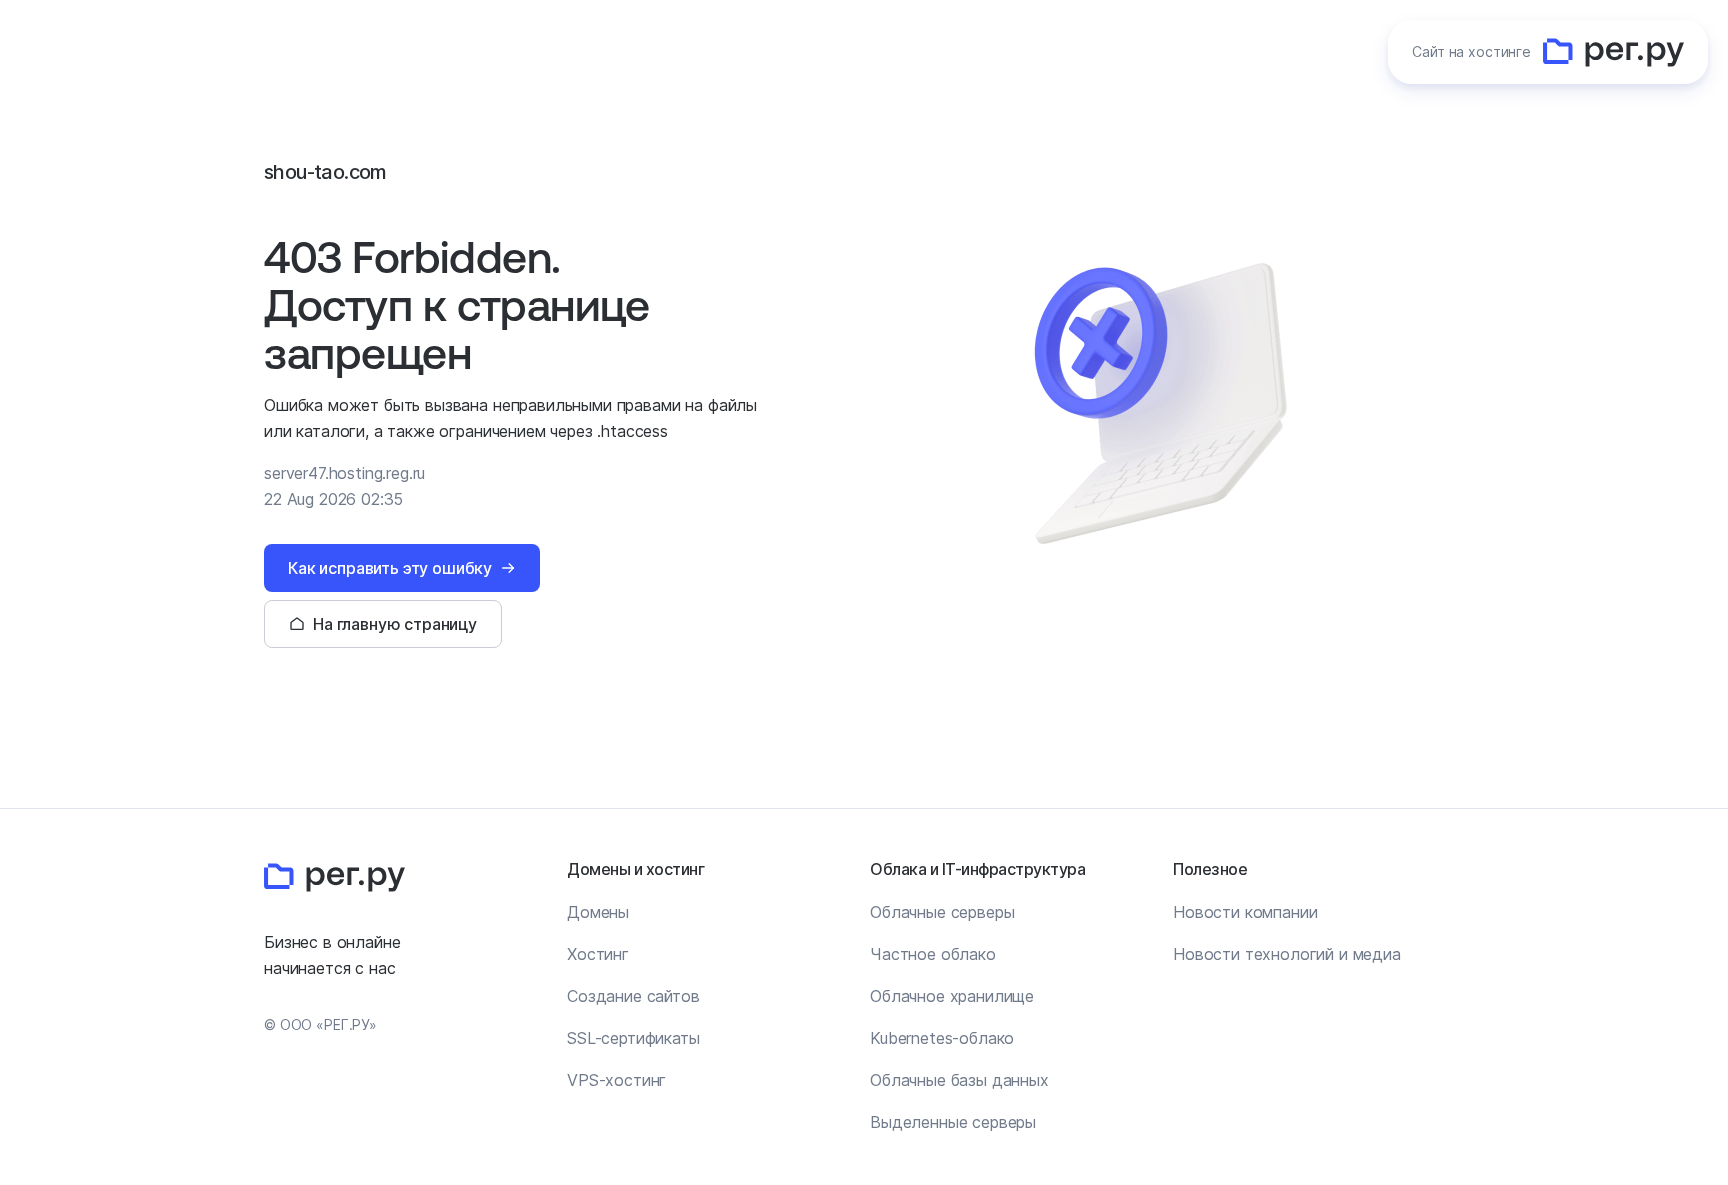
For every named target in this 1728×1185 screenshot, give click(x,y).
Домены (598, 912)
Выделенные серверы (953, 1122)
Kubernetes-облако (942, 1038)
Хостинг (598, 954)
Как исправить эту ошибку (390, 568)
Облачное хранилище (952, 996)
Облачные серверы (942, 912)
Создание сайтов (633, 996)
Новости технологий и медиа (1287, 954)
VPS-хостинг (616, 1080)
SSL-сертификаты (633, 1038)
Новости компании (1245, 912)
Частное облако (933, 954)
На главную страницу (395, 624)
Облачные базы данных (959, 1080)
